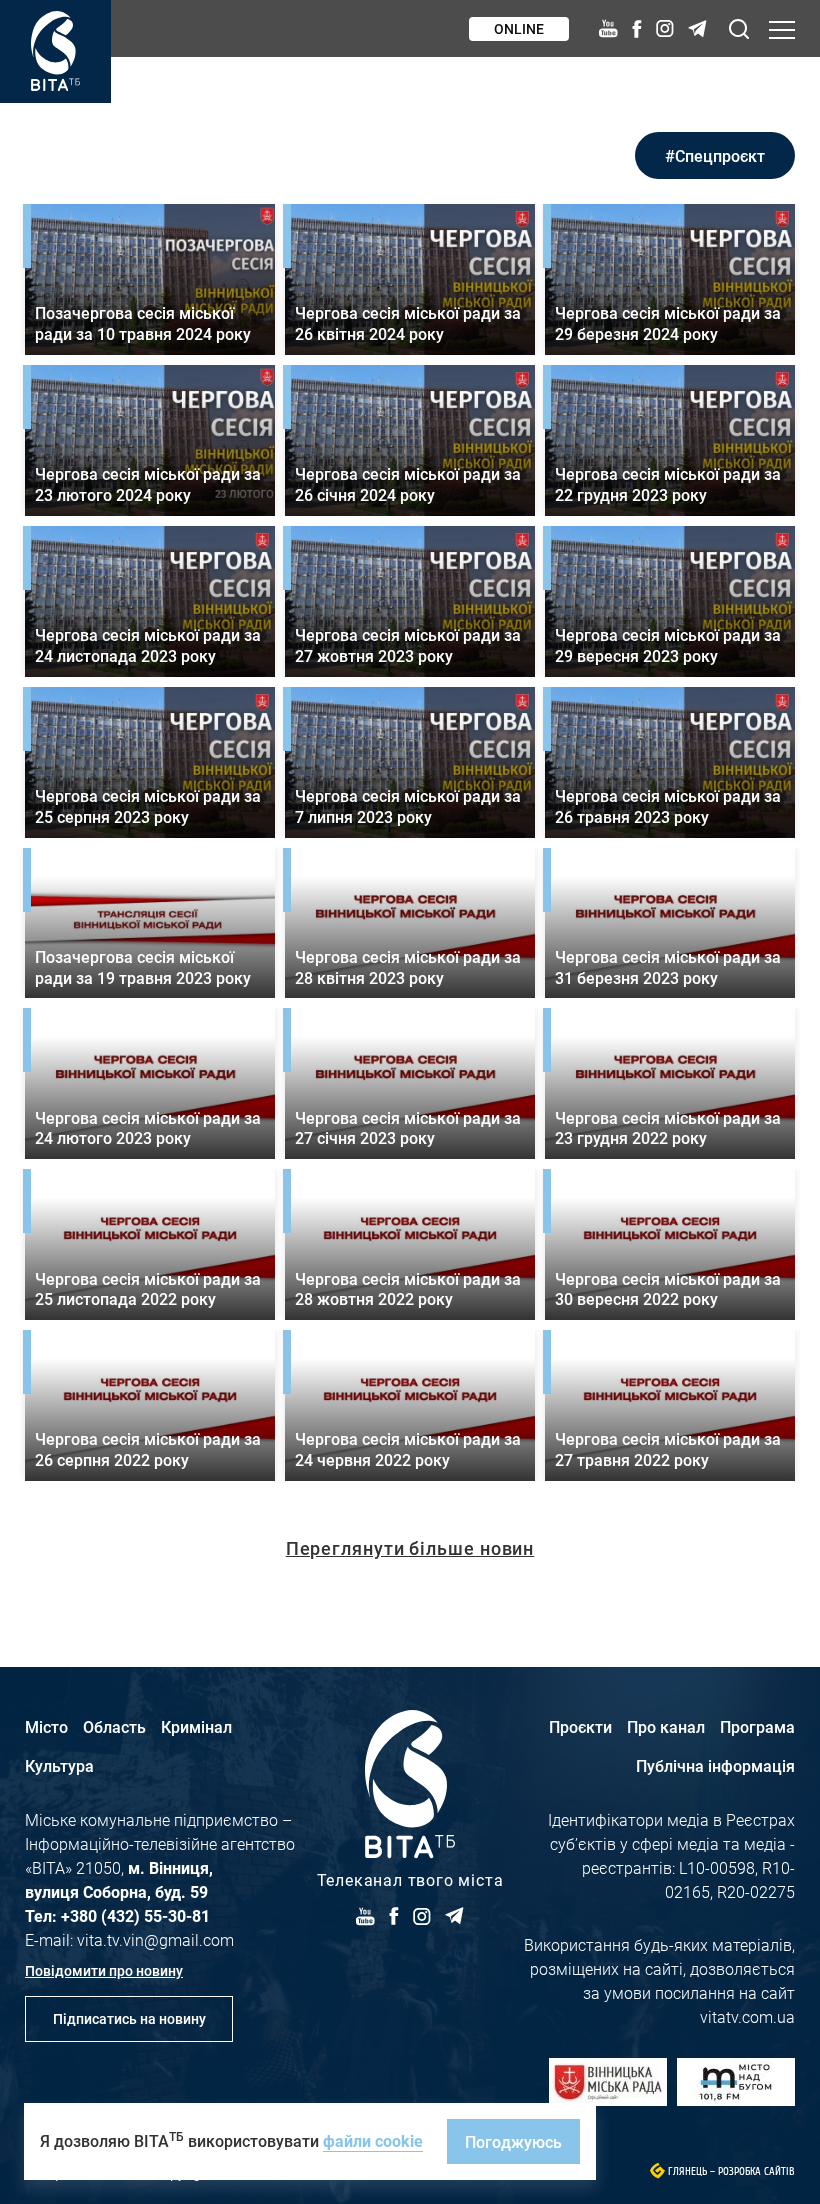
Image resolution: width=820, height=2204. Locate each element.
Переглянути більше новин (410, 1548)
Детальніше (150, 279)
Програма (757, 1726)
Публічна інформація (715, 1765)
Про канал (666, 1726)
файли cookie (373, 2140)
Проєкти (580, 1726)
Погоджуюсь (513, 2141)
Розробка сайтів (756, 2171)
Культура (59, 1765)
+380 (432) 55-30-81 (135, 1915)
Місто (46, 1726)
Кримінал (196, 1726)
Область (114, 1726)
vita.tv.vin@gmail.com (155, 1939)
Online (519, 28)
